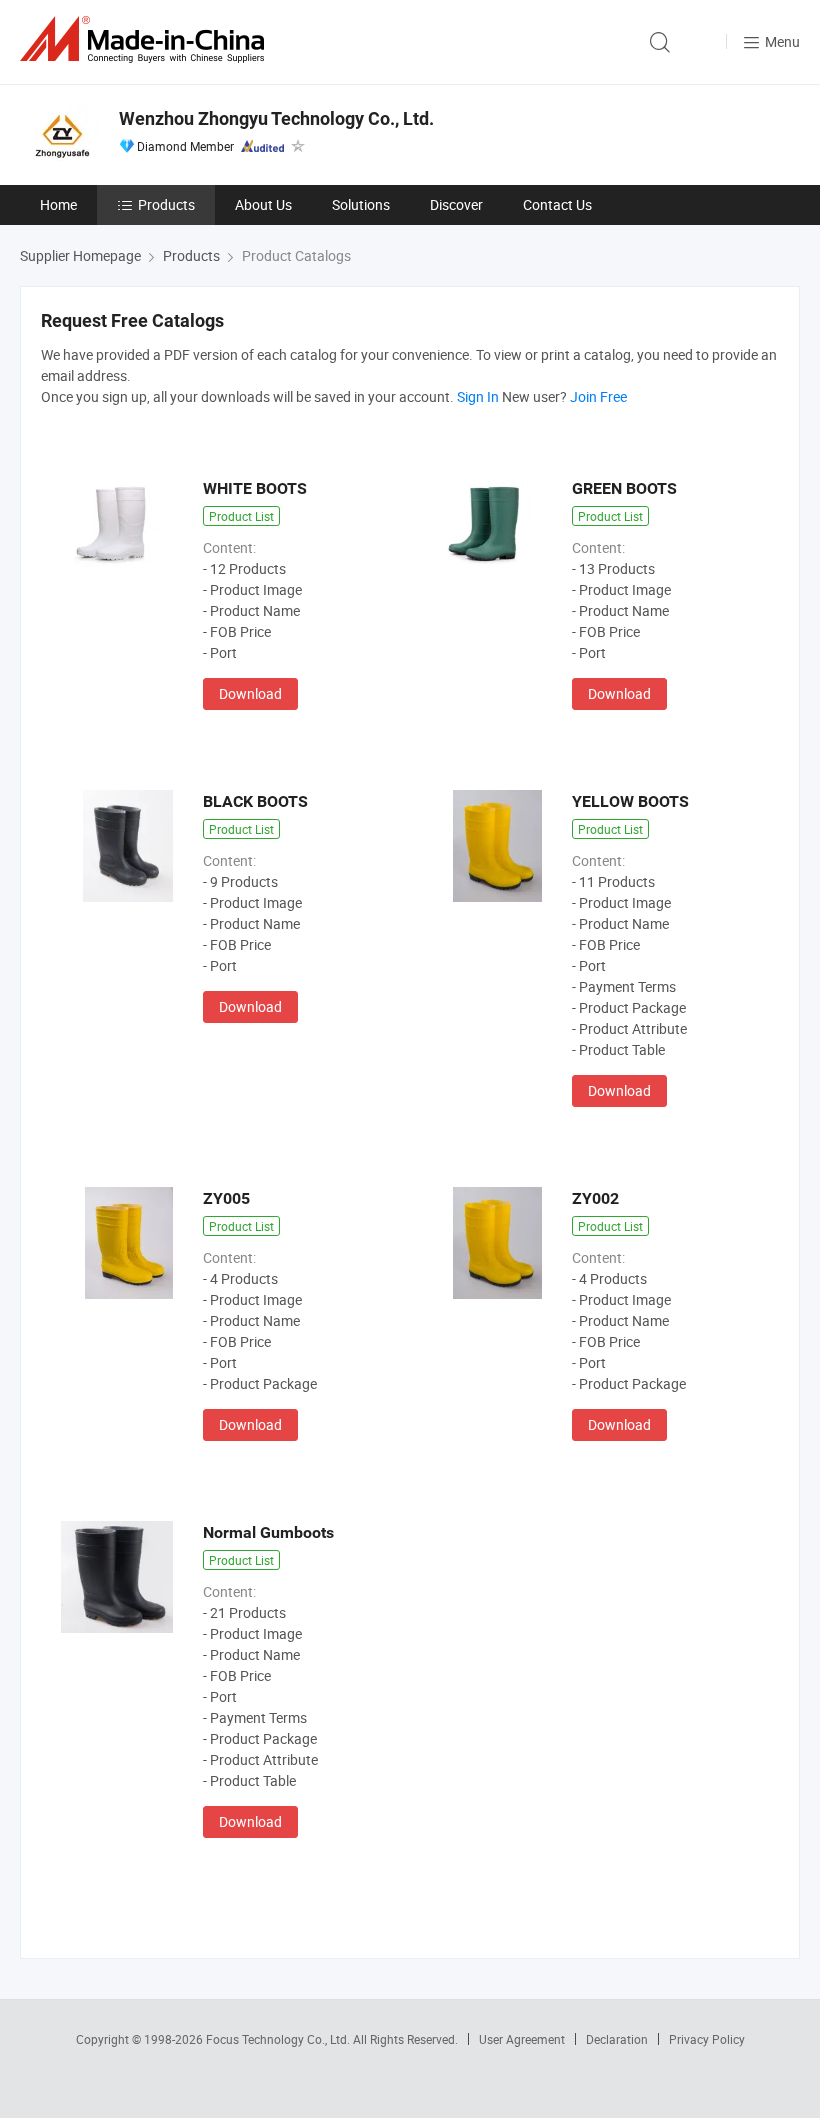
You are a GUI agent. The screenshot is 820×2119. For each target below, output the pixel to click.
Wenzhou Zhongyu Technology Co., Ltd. (276, 118)
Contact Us (557, 204)
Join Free (598, 396)
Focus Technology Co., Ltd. (279, 2039)
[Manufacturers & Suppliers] (146, 39)
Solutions (361, 204)
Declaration (617, 2039)
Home (58, 204)
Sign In (478, 396)
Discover (456, 204)
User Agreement (522, 2039)
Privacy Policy (707, 2039)
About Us (263, 204)
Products (166, 204)
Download (250, 693)
